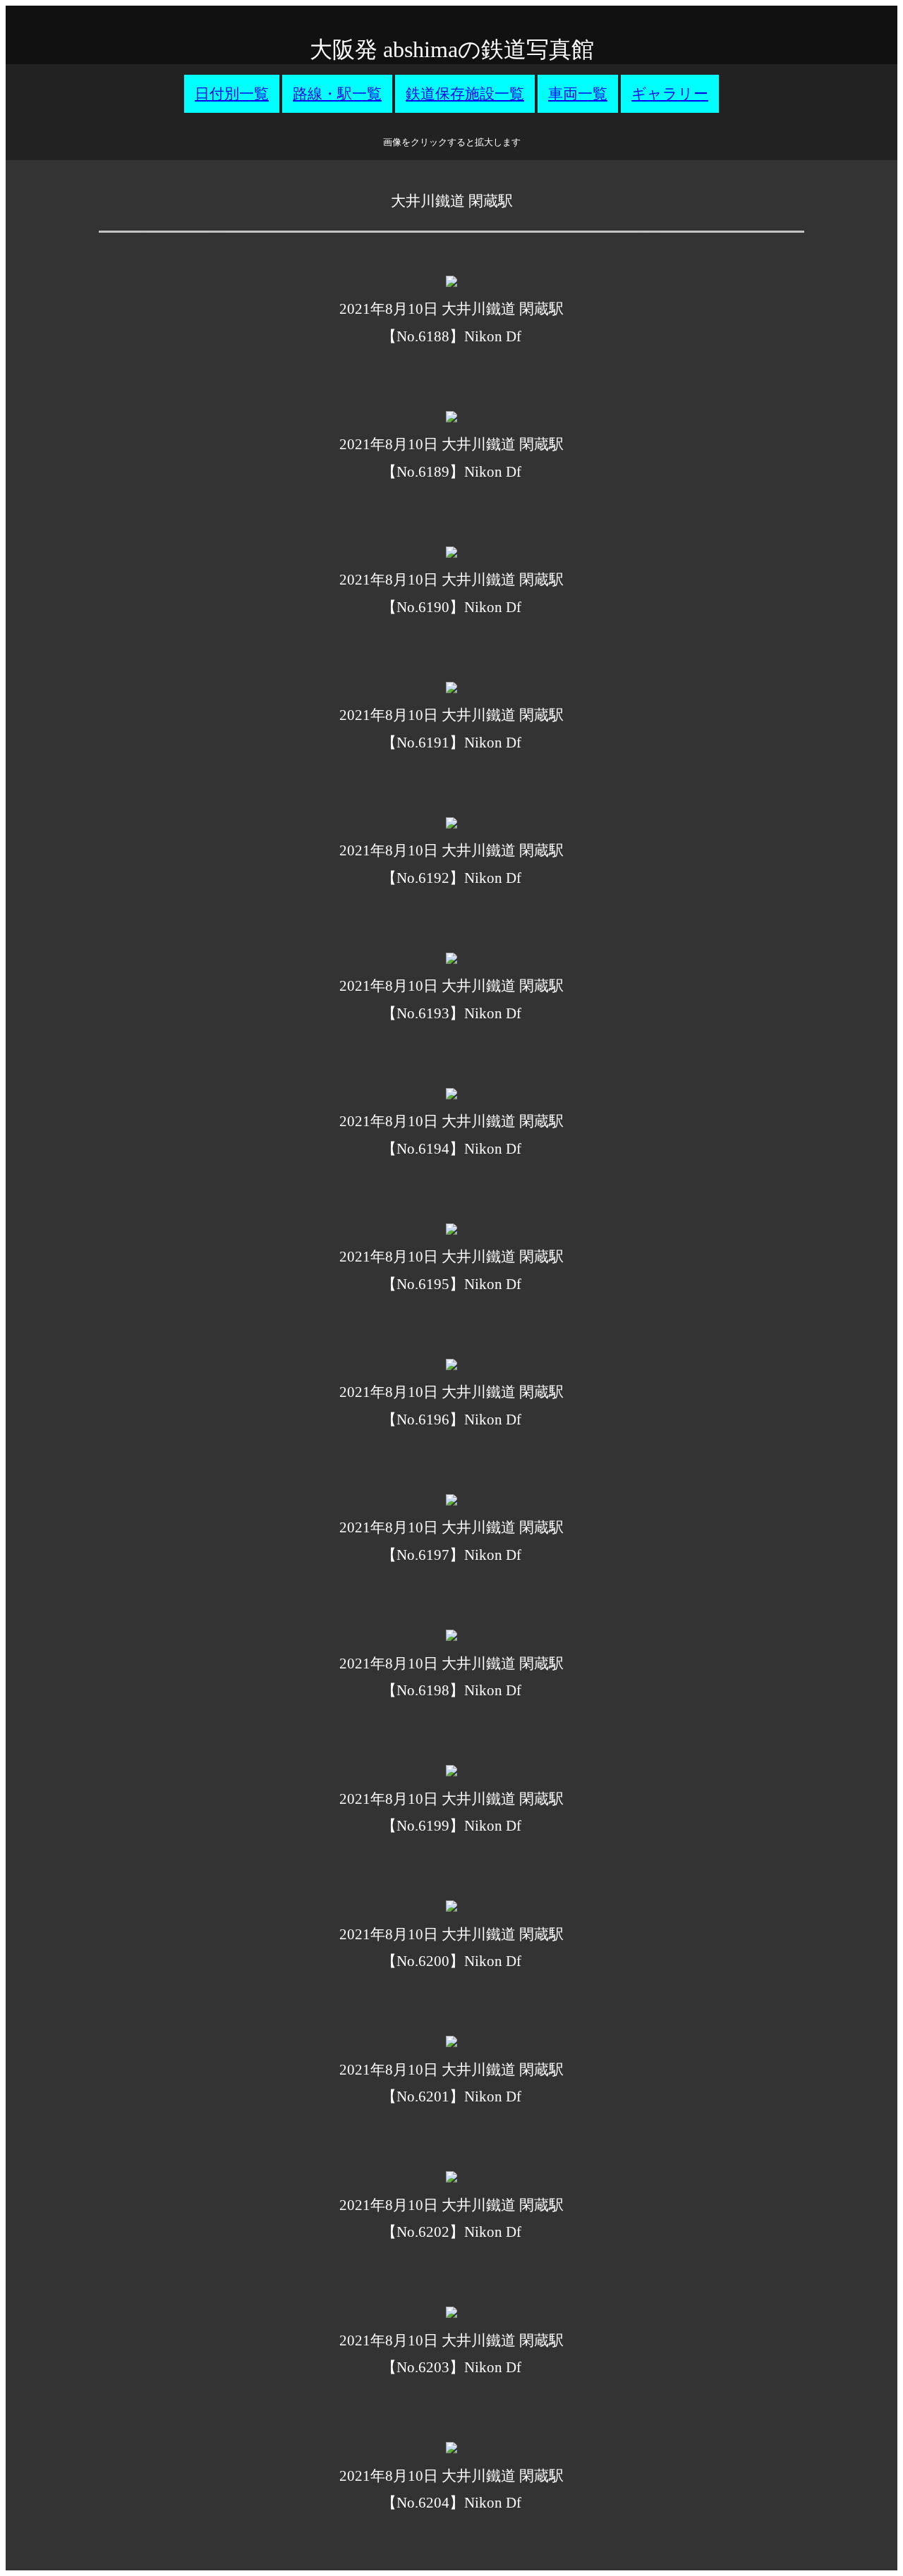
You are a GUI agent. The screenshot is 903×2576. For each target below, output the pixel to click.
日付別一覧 (232, 94)
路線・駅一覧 (337, 94)
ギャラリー (670, 94)
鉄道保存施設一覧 (465, 94)
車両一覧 (578, 94)
